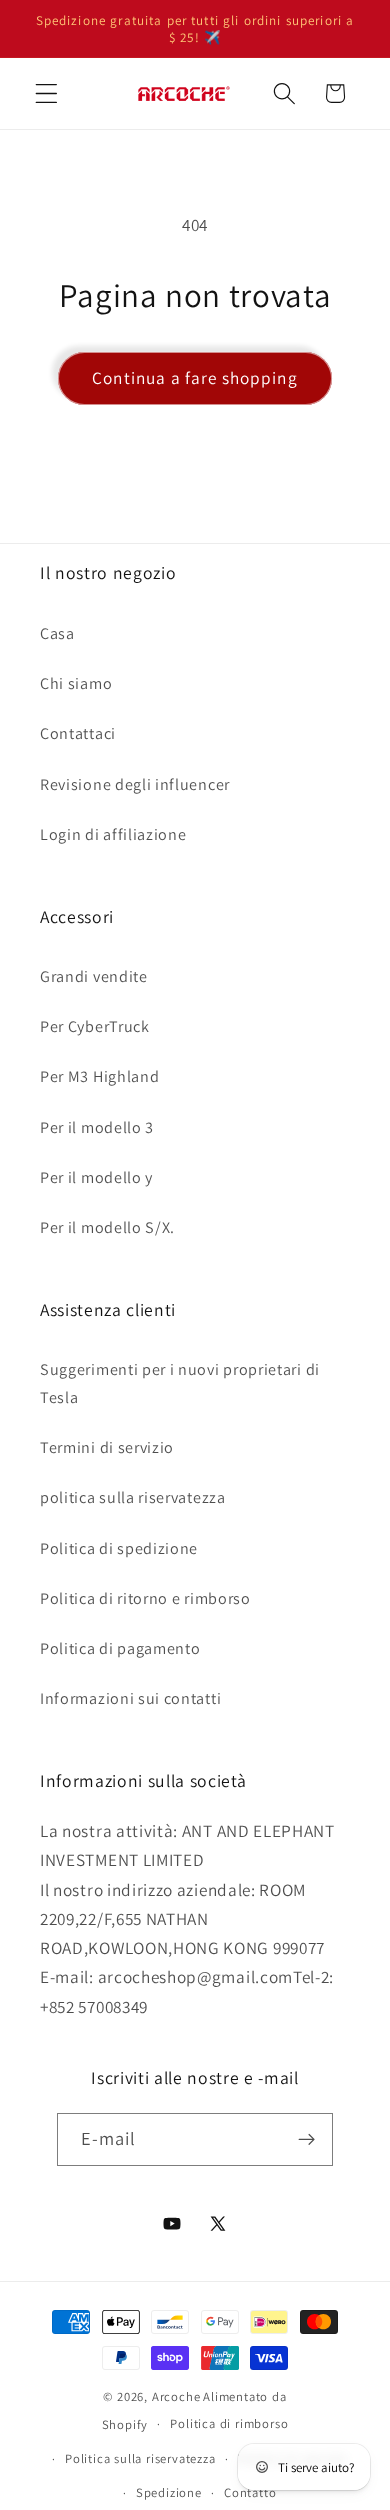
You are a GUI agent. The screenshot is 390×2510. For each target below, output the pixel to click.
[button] (46, 93)
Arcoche (176, 2396)
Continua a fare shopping (195, 377)
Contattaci (78, 733)
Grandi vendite (94, 976)
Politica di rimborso (229, 2423)
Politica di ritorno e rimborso (145, 1598)
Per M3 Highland (99, 1076)
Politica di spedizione (119, 1548)
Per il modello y (96, 1177)
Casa (57, 633)
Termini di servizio (107, 1447)
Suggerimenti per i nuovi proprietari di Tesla (180, 1383)
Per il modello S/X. (107, 1227)
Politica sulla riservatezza (140, 2458)
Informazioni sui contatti (130, 1698)
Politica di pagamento (120, 1648)
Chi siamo (76, 683)
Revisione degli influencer (135, 784)
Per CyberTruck (95, 1026)
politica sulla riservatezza (133, 1497)
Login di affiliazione (113, 834)
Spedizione (169, 2492)
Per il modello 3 (97, 1127)
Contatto (250, 2492)
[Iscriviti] (307, 2140)
